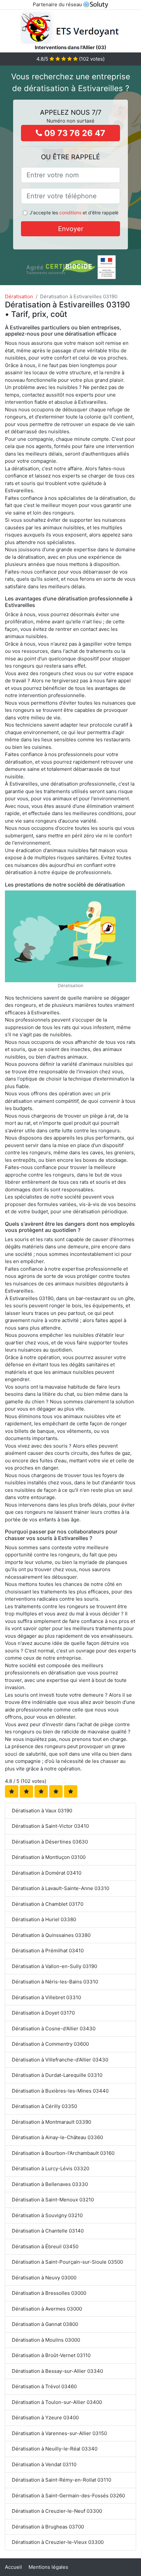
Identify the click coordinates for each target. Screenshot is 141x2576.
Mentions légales (48, 2567)
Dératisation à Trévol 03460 (44, 2386)
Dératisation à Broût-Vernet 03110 (51, 2355)
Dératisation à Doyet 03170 (43, 2013)
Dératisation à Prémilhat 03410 (48, 1951)
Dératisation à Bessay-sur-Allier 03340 (57, 2371)
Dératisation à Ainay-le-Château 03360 (57, 2137)
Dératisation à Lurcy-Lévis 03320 (50, 2168)
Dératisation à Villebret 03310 (46, 1997)
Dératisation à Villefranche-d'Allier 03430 (60, 2060)
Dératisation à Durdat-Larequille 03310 (57, 2075)
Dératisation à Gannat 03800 (45, 2324)
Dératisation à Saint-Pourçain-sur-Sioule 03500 (67, 2262)
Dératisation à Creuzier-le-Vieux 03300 (58, 2542)
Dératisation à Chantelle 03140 (48, 2231)
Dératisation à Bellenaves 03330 (50, 2184)
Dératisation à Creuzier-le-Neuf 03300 (57, 2511)
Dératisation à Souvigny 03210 (47, 2215)
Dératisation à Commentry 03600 (50, 2044)
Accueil (13, 2567)
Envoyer (71, 229)
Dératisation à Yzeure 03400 (45, 2418)
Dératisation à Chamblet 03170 (48, 1904)
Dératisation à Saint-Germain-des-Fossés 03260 (68, 2496)
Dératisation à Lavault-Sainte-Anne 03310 (60, 1888)
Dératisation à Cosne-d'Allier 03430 (54, 2029)
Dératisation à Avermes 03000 (47, 2309)
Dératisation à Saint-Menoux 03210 (53, 2200)
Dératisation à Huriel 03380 (44, 1919)
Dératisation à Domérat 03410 (47, 1873)
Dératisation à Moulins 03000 (46, 2340)
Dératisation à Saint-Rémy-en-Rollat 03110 (61, 2480)
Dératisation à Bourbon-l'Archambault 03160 (63, 2153)
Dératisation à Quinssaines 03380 (51, 1935)
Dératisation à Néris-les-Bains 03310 (55, 1982)
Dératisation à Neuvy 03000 (44, 2278)
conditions (70, 213)
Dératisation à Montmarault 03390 (51, 2122)
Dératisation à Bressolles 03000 (49, 2293)
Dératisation (19, 296)
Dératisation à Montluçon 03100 (49, 1857)
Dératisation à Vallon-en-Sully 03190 (54, 1966)
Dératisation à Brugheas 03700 (48, 2527)
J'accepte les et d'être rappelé (74, 213)
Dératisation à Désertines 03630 (50, 1842)
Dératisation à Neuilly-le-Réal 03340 (55, 2449)
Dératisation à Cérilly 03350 (44, 2106)
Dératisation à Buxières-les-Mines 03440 (60, 2091)
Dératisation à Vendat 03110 (44, 2464)
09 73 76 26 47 (74, 133)
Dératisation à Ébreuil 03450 (45, 2246)
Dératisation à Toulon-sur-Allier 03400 (57, 2402)
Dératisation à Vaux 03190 (42, 1811)
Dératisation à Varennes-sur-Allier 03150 (59, 2433)
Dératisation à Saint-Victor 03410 (50, 1826)
